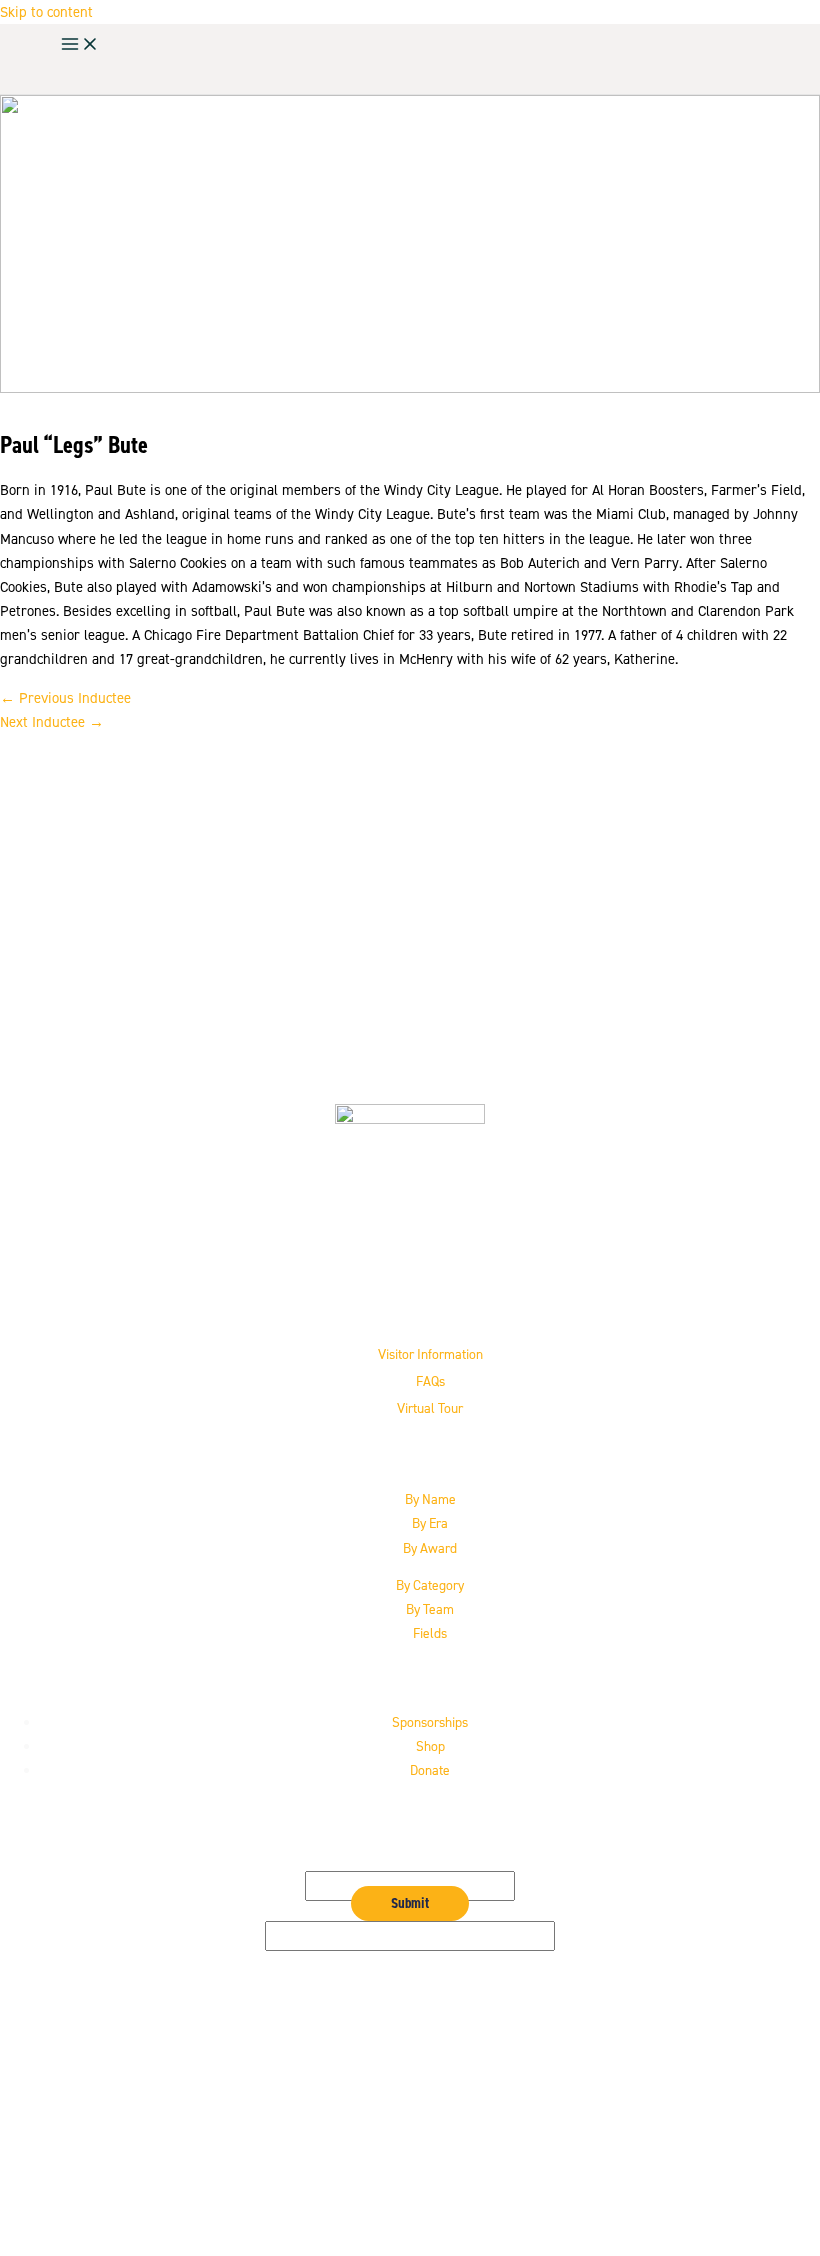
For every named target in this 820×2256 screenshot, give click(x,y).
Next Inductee (52, 722)
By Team (430, 1609)
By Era (430, 1523)
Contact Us (430, 2136)
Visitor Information (430, 1354)
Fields (430, 1633)
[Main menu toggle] (80, 45)
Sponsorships (430, 1722)
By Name (430, 1499)
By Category (430, 1585)
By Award (430, 1548)
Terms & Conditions (430, 2185)
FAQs (430, 1381)
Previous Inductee (65, 698)
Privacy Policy (430, 2160)
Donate (430, 1770)
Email (410, 1859)
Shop (430, 1746)
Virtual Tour (430, 1408)
